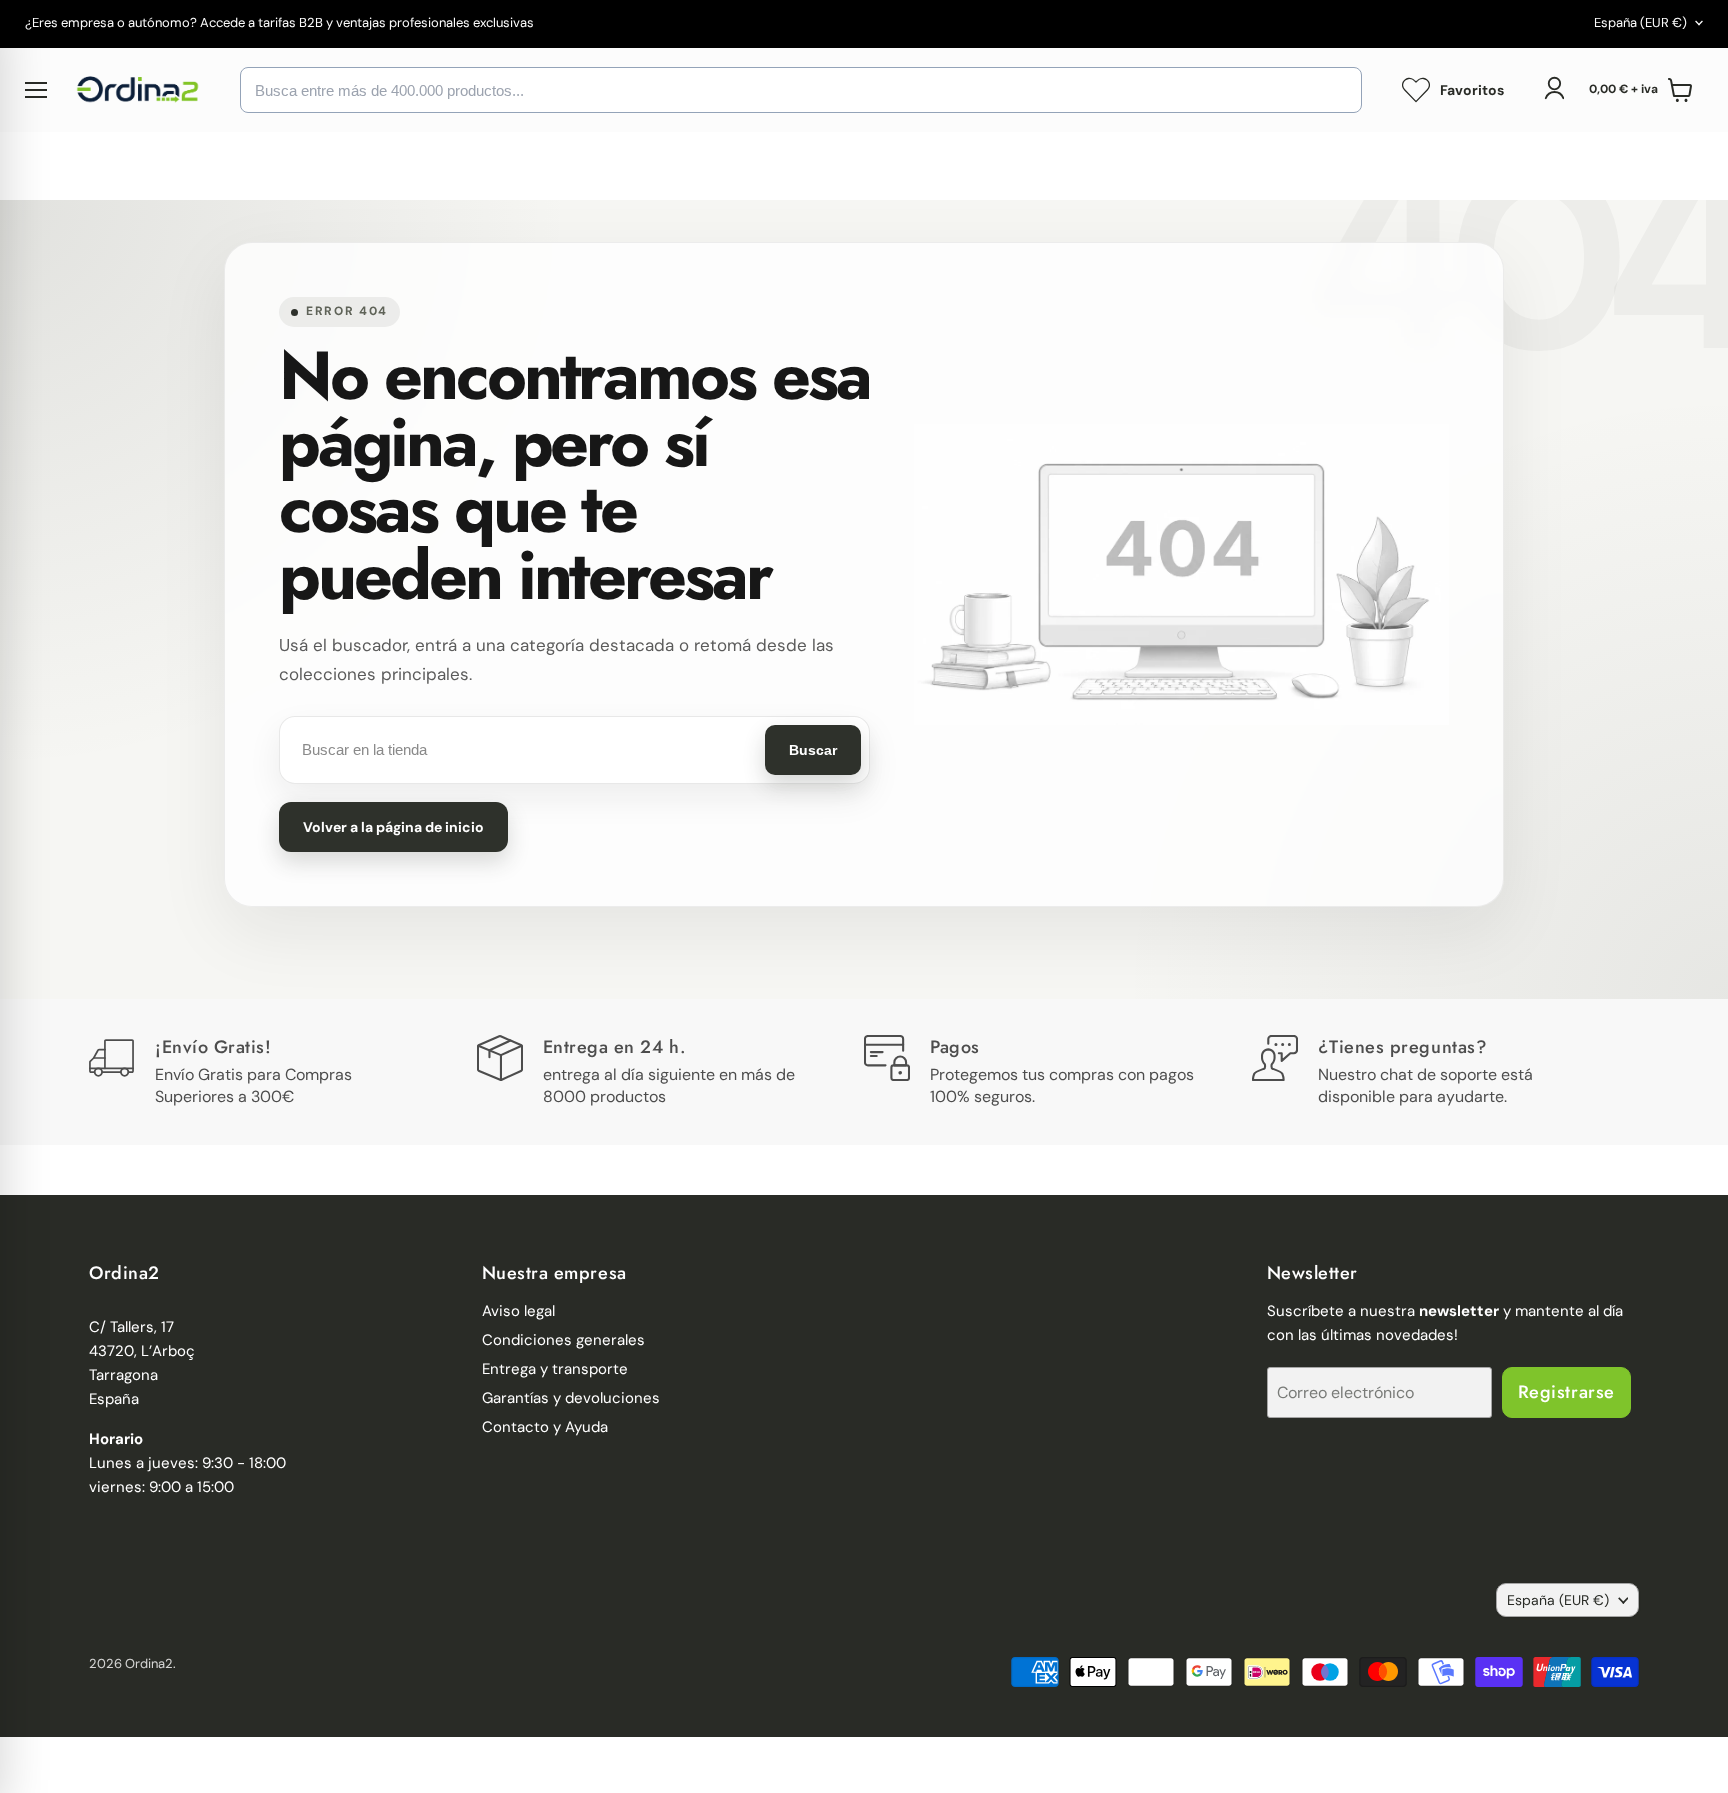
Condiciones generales (563, 1340)
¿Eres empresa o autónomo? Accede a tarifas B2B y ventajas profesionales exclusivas (279, 23)
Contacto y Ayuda (545, 1427)
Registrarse (1566, 1392)
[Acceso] (1554, 88)
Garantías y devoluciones (571, 1398)
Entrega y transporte (555, 1369)
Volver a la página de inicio (393, 827)
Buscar (813, 750)
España (1640, 22)
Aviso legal (518, 1311)
